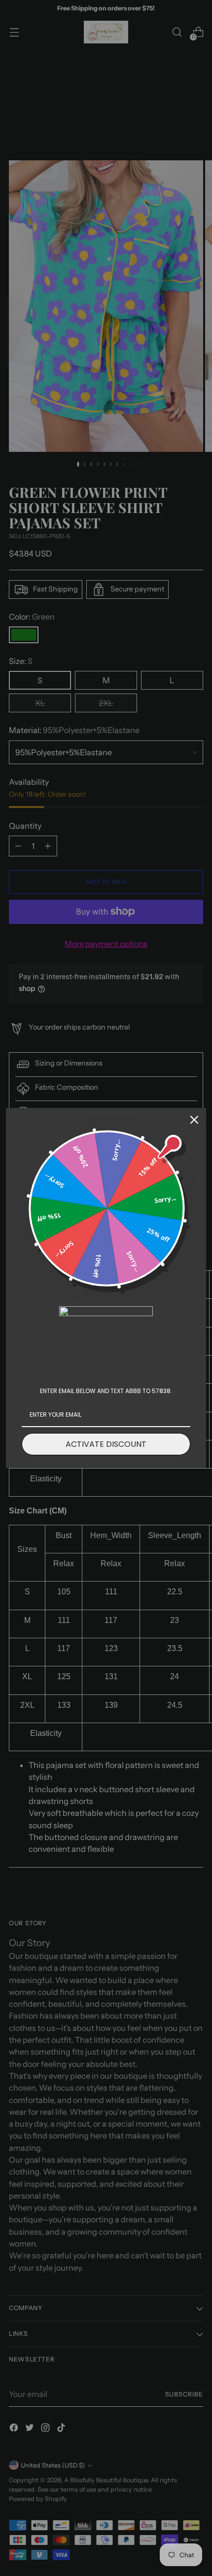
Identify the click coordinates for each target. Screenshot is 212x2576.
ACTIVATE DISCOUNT (106, 1444)
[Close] (194, 1120)
